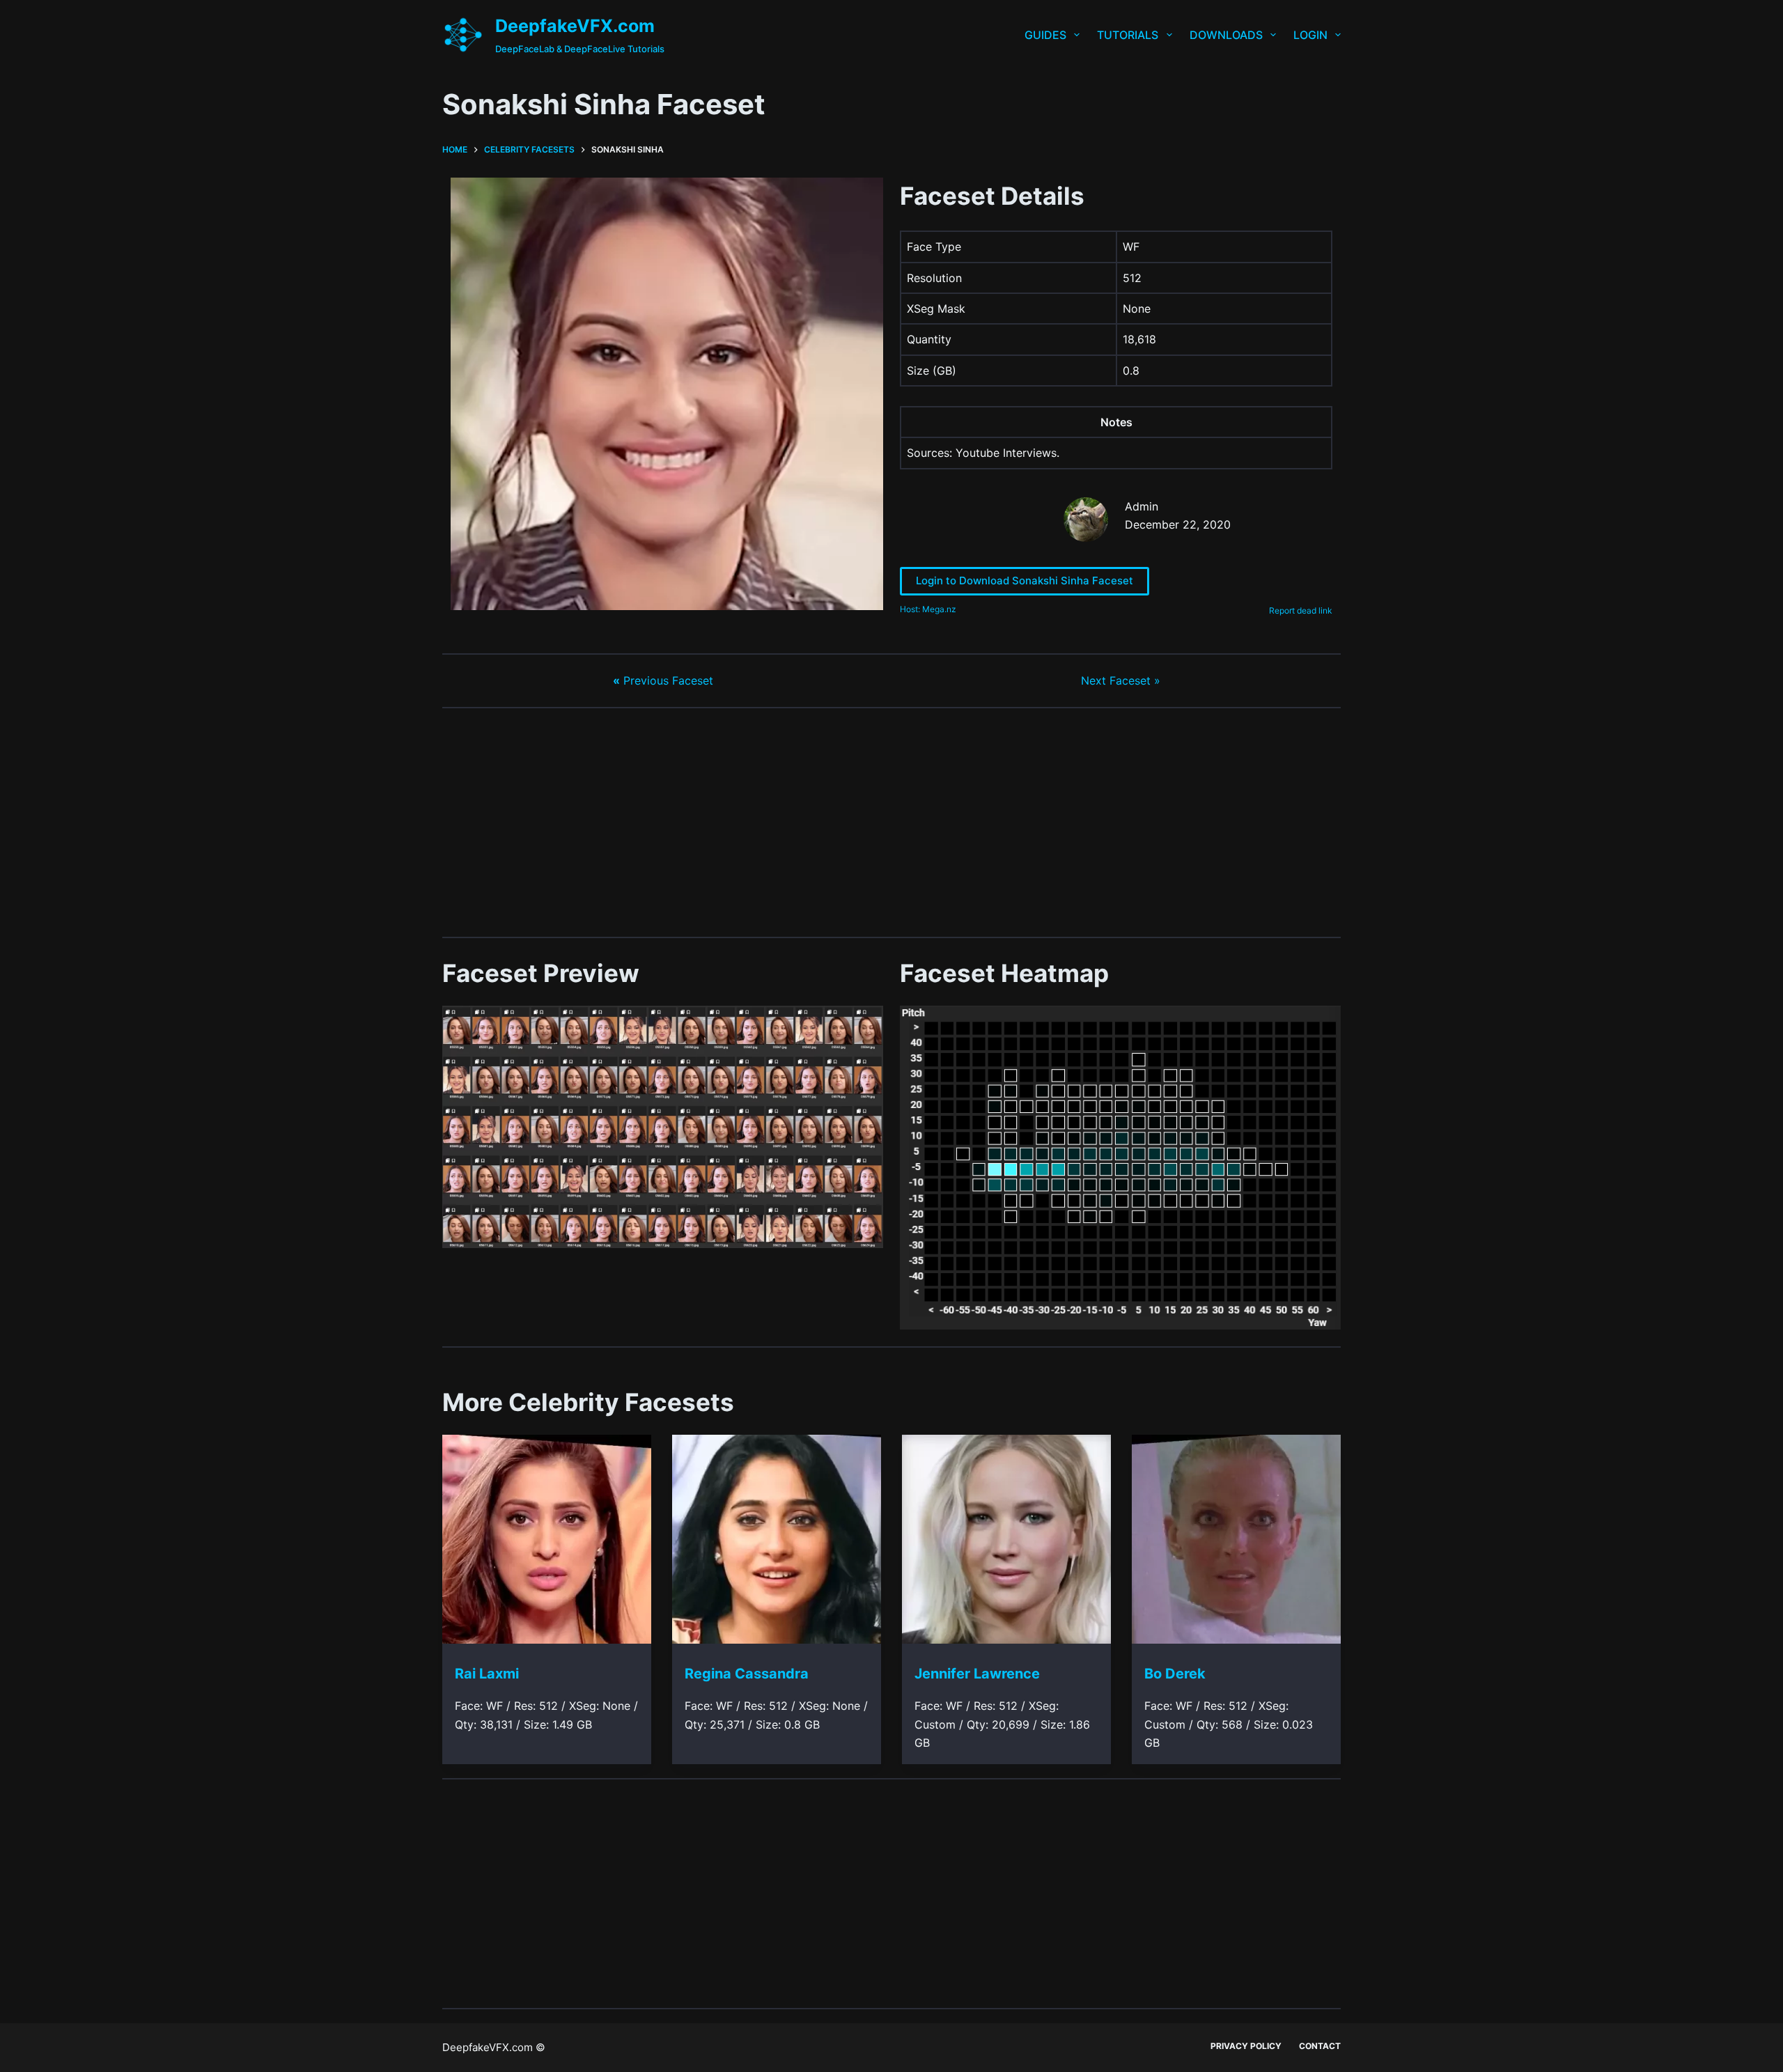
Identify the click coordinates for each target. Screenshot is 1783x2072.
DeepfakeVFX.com (575, 26)
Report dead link (1301, 610)
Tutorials (1128, 35)
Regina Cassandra (747, 1674)
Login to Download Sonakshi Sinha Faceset (1025, 581)
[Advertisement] (891, 823)
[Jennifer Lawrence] (1006, 1539)
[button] (663, 1127)
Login (1310, 35)
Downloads (1226, 35)
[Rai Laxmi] (547, 1539)
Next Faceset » (1121, 680)
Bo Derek (1175, 1674)
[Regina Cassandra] (777, 1539)
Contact (1320, 2046)
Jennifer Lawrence (977, 1674)
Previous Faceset (663, 680)
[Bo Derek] (1236, 1539)
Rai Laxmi (487, 1674)
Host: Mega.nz (928, 609)
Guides (1045, 35)
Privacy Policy (1246, 2046)
